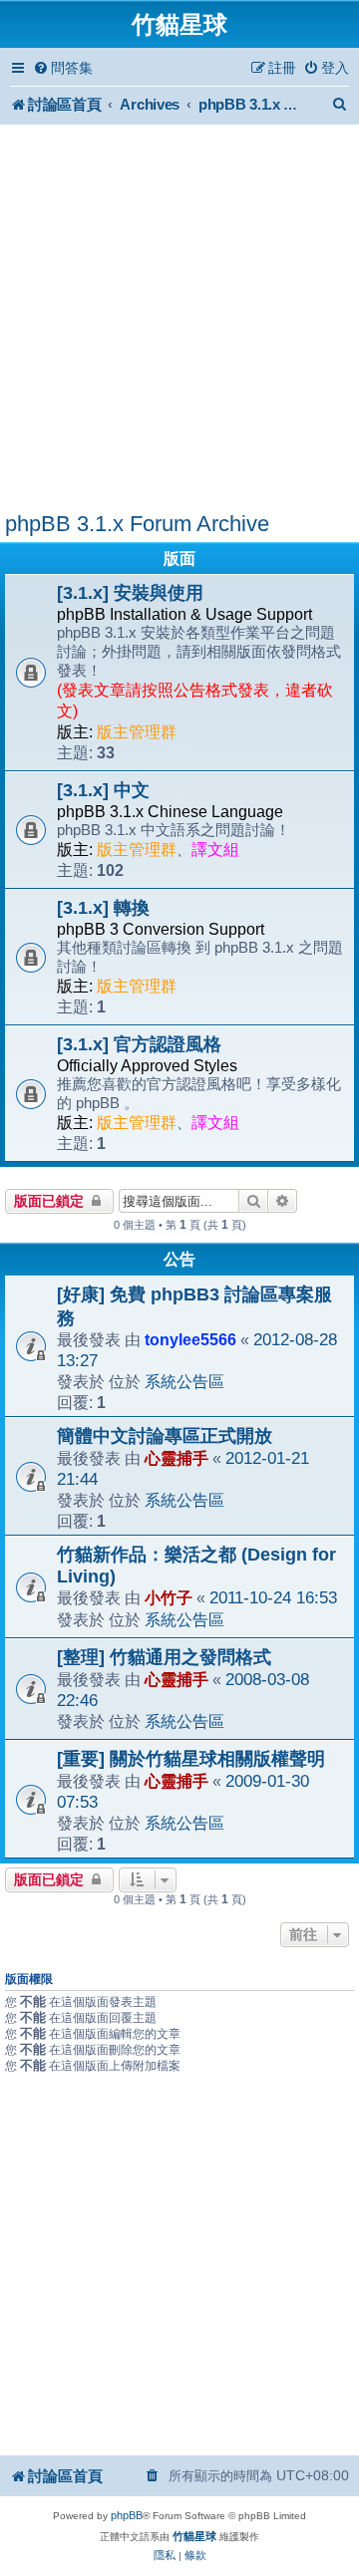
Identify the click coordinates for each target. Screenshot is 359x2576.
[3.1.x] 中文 (103, 790)
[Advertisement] (179, 321)
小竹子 (169, 1597)
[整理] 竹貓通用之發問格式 (164, 1657)
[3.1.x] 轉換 (103, 908)
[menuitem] (63, 68)
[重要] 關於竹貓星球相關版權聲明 (191, 1759)
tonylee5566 (190, 1339)
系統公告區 (184, 1381)
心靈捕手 (177, 1458)
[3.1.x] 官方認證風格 (139, 1044)
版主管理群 (137, 732)
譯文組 (215, 850)
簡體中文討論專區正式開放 (165, 1436)
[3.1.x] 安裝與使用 (130, 593)
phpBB (127, 2515)
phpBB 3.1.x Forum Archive (137, 524)
